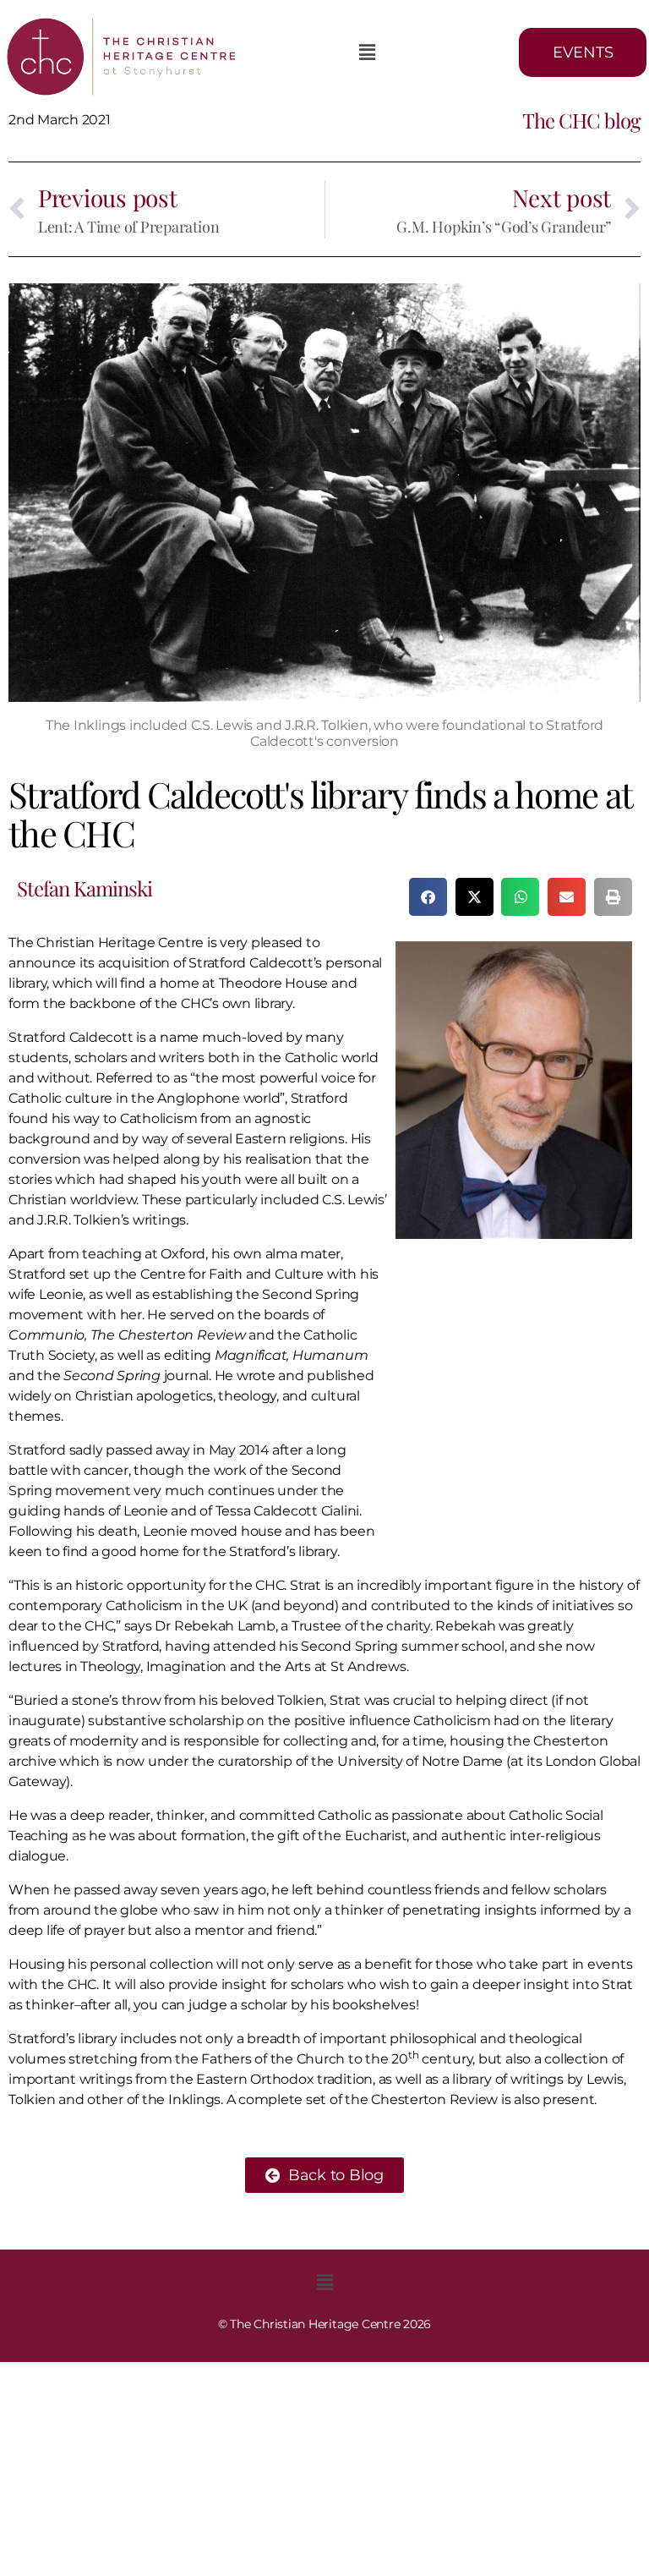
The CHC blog (581, 120)
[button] (367, 52)
